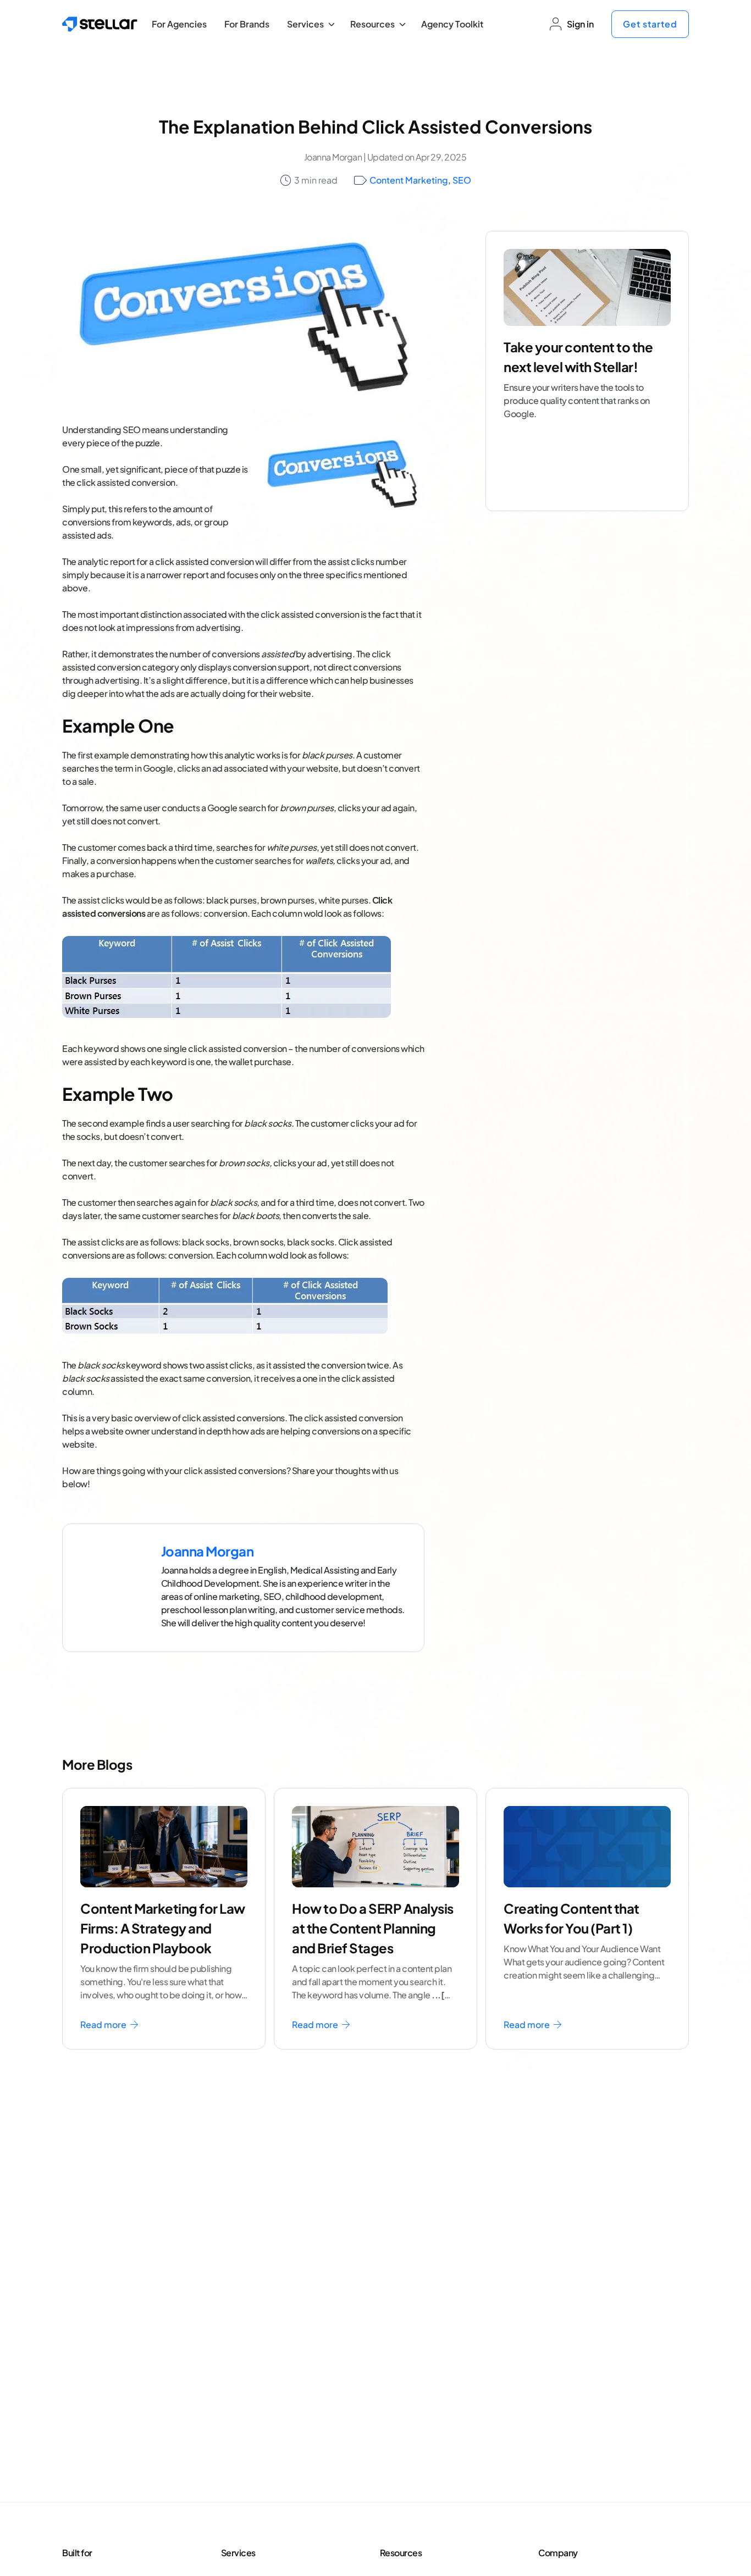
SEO (462, 180)
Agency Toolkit (452, 24)
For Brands (247, 24)
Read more (104, 2024)
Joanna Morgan (333, 157)
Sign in (580, 24)
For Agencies (179, 24)
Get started (650, 24)
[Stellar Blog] (100, 24)
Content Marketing (409, 180)
